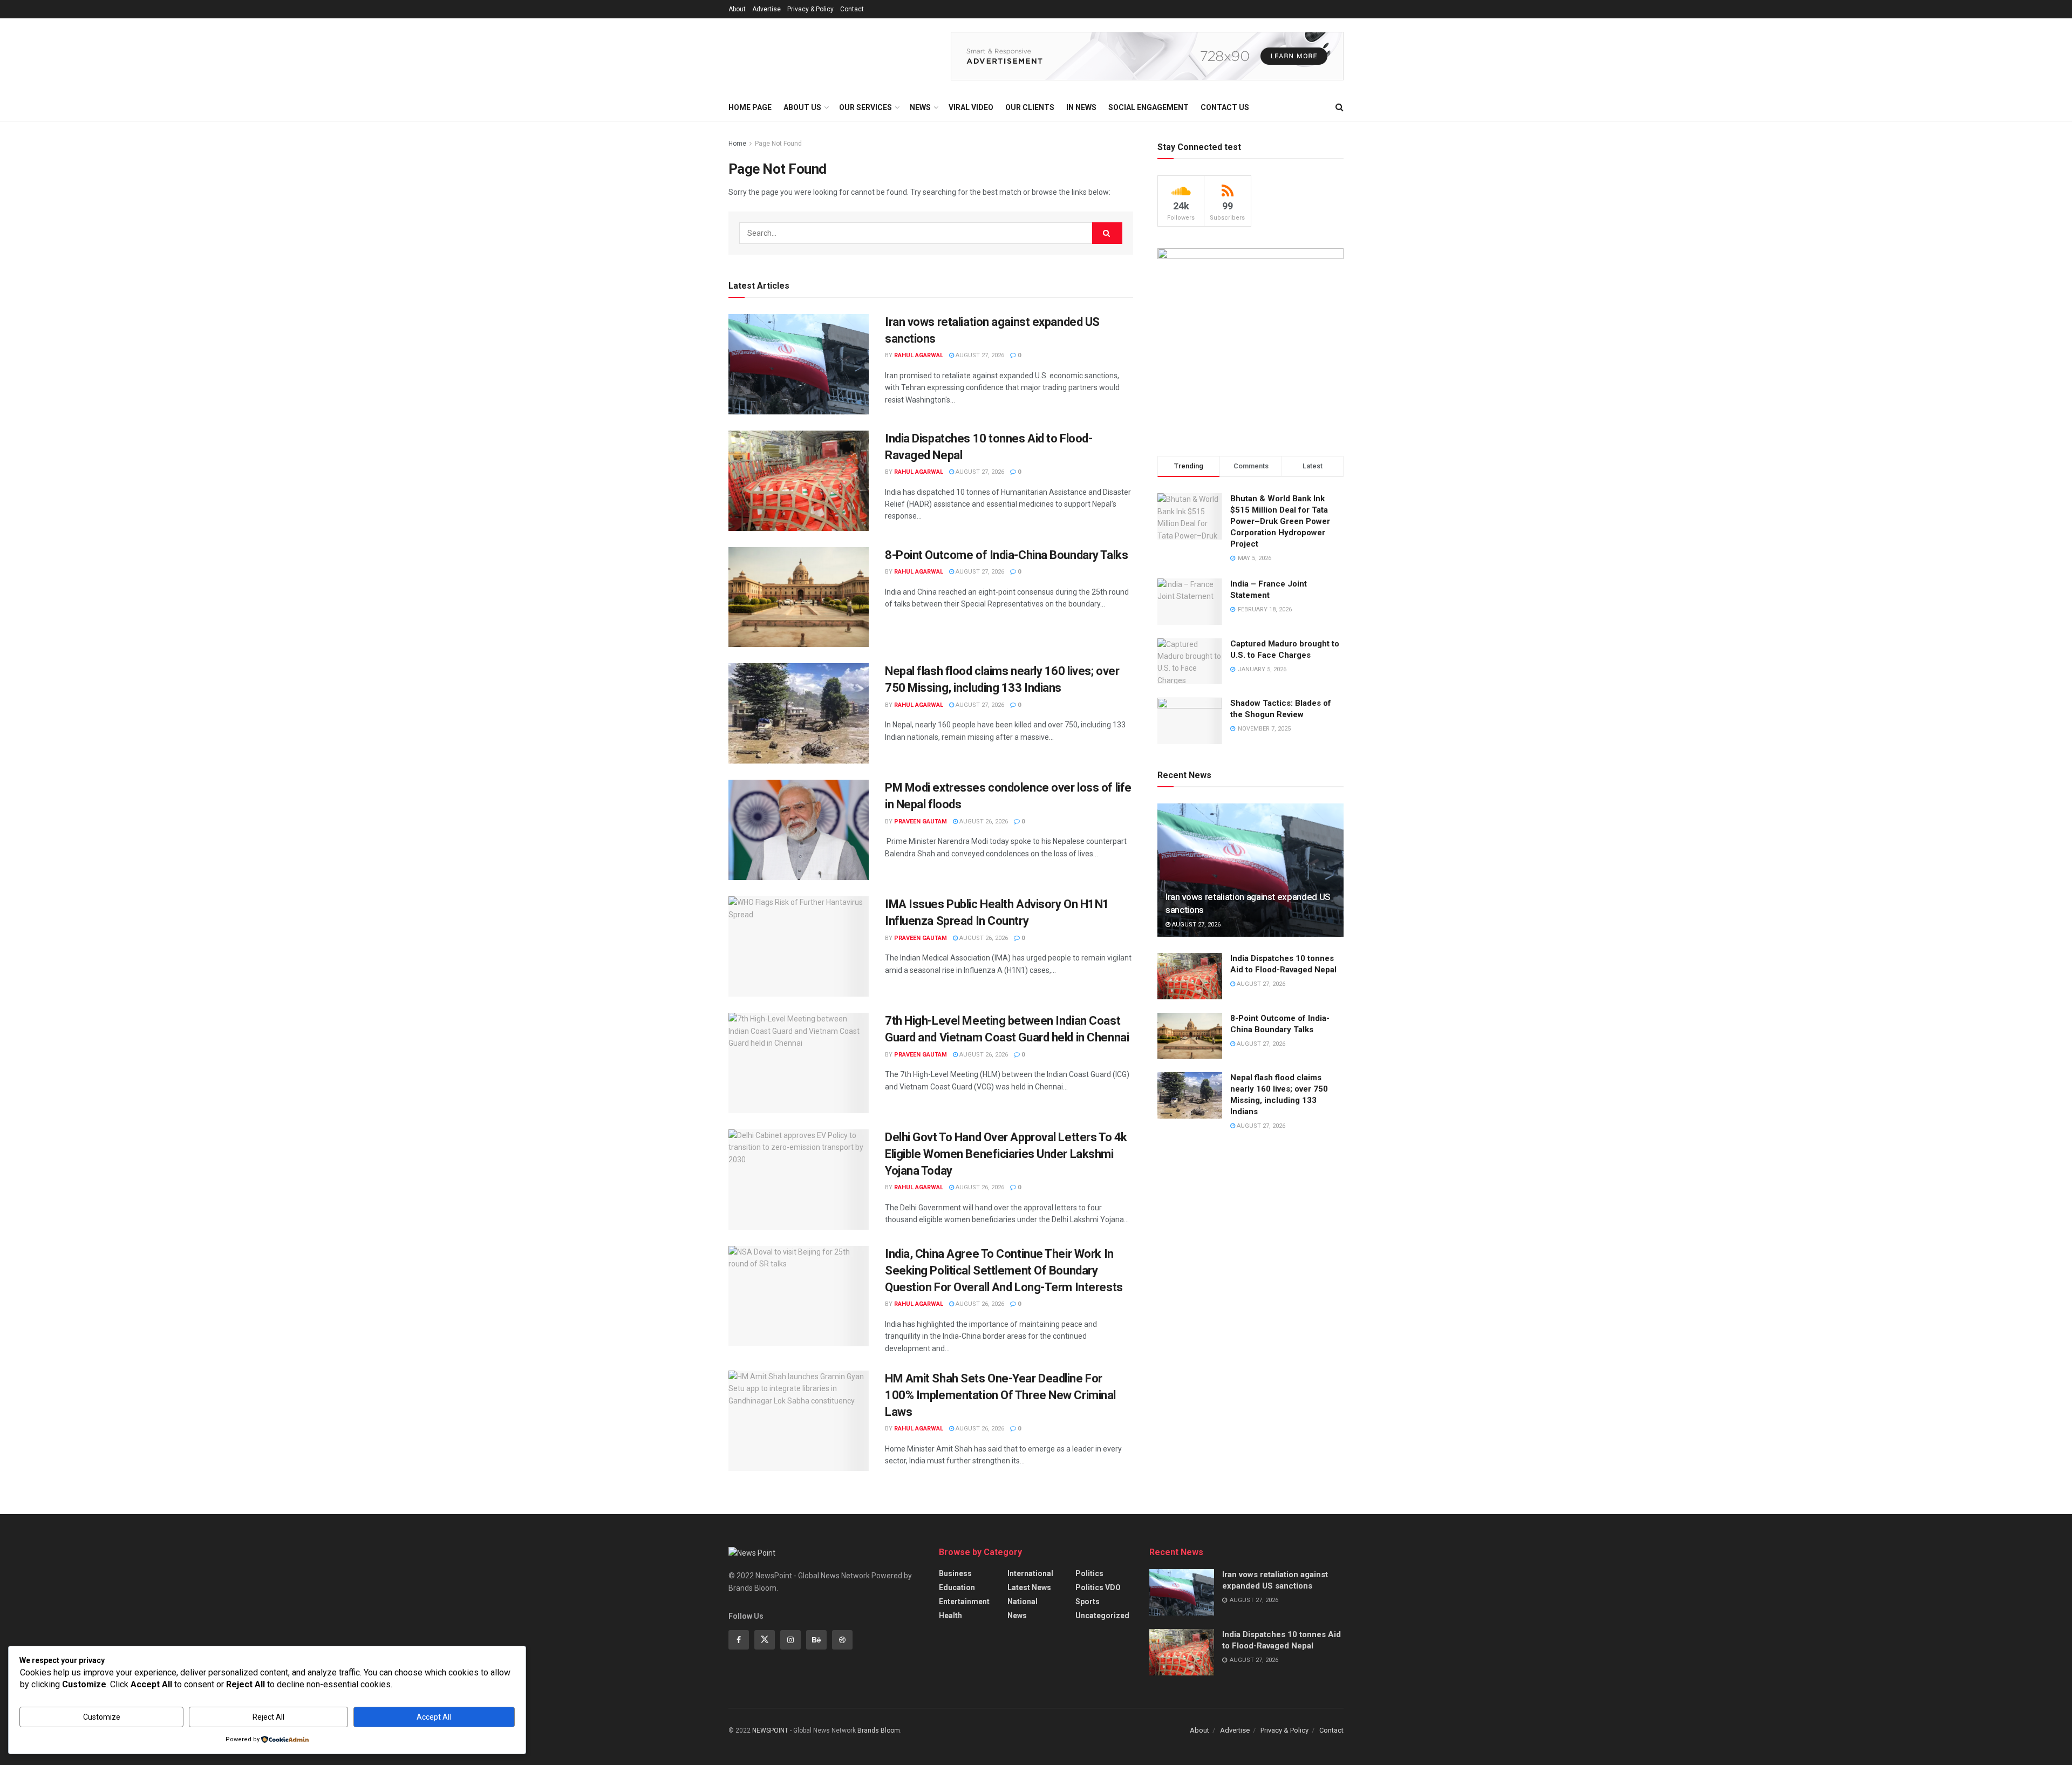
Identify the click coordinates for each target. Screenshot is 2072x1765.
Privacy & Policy (810, 9)
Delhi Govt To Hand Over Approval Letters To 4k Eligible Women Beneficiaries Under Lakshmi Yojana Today (1006, 1154)
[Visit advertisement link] (1147, 56)
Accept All (434, 1717)
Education (957, 1587)
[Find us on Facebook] (739, 1640)
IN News (1081, 107)
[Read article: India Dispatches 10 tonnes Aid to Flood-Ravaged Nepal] (799, 481)
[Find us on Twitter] (765, 1640)
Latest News (1029, 1587)
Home (737, 144)
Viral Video (971, 107)
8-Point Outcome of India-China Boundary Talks (1006, 555)
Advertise (766, 9)
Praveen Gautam (921, 822)
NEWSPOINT (770, 1730)
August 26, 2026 (983, 822)
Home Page (750, 107)
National (1023, 1602)
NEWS (920, 107)
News (1017, 1616)
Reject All (268, 1717)
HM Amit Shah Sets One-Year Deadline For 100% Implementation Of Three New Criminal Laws (1000, 1395)
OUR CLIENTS (1030, 107)
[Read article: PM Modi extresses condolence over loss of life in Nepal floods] (799, 830)
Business (955, 1573)
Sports (1088, 1602)
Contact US (1225, 107)
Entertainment (964, 1602)
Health (950, 1616)
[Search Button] (1340, 107)
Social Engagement (1149, 107)
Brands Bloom (879, 1730)
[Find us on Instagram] (790, 1640)
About (737, 9)
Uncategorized (1102, 1616)
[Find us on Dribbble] (842, 1640)
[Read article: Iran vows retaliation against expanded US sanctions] (799, 364)
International (1030, 1573)
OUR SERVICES (865, 107)
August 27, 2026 (979, 355)
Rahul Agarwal (919, 355)
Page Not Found (778, 144)
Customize (102, 1717)
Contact (852, 9)
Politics (1089, 1573)
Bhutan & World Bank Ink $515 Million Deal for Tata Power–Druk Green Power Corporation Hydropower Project (1280, 521)
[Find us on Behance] (816, 1640)
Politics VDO (1098, 1587)
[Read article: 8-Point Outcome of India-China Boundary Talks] (799, 597)
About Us (802, 107)
